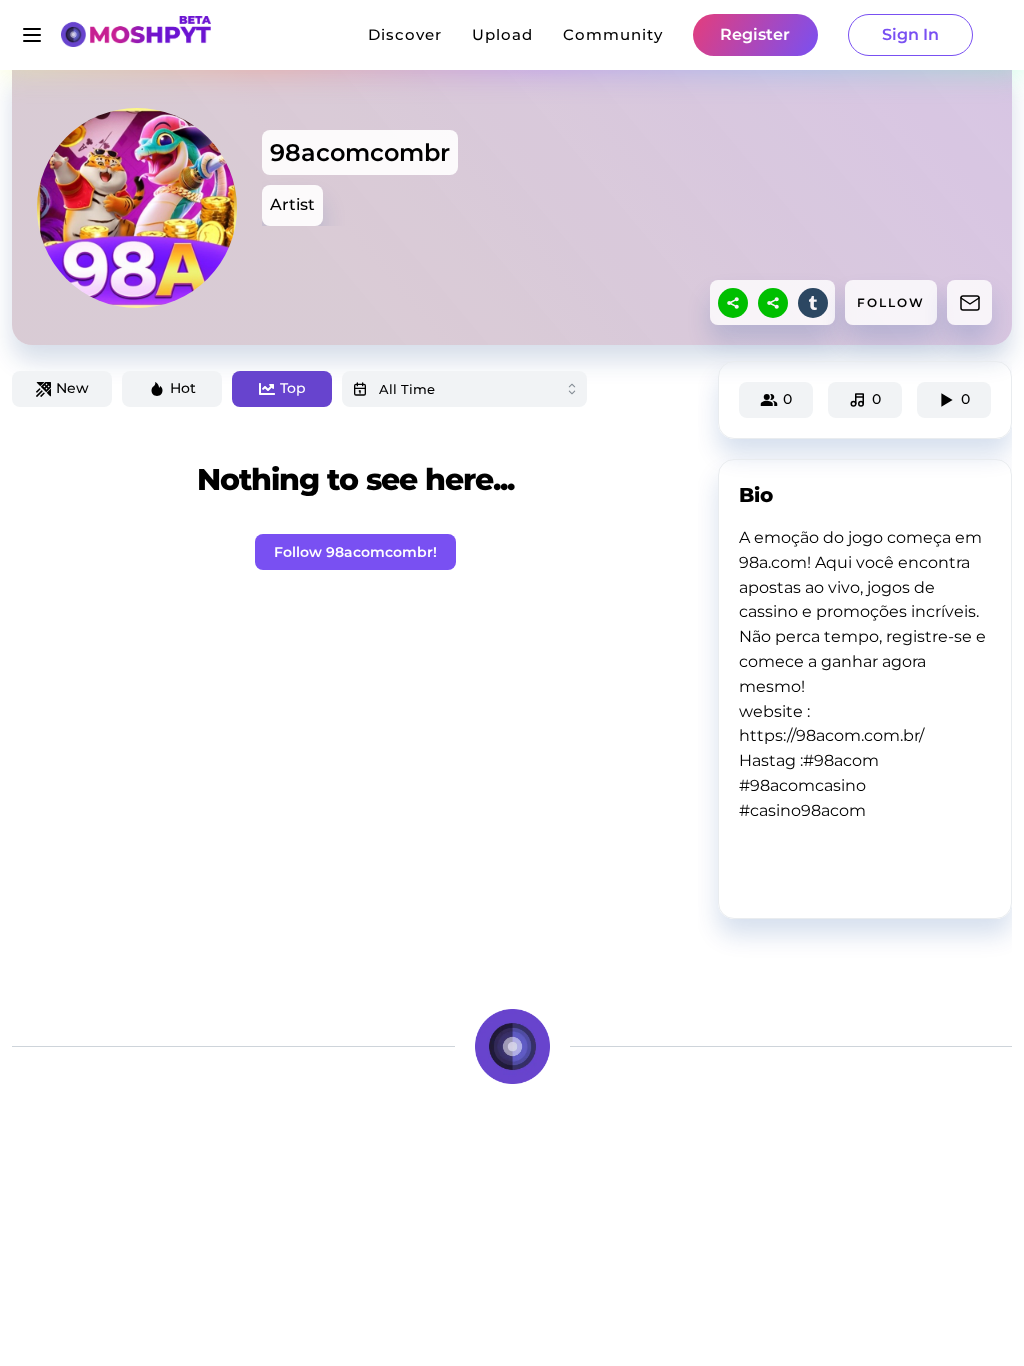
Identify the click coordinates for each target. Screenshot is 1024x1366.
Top (293, 388)
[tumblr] (813, 303)
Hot (183, 388)
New (72, 388)
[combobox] (464, 389)
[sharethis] (733, 303)
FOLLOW (891, 302)
